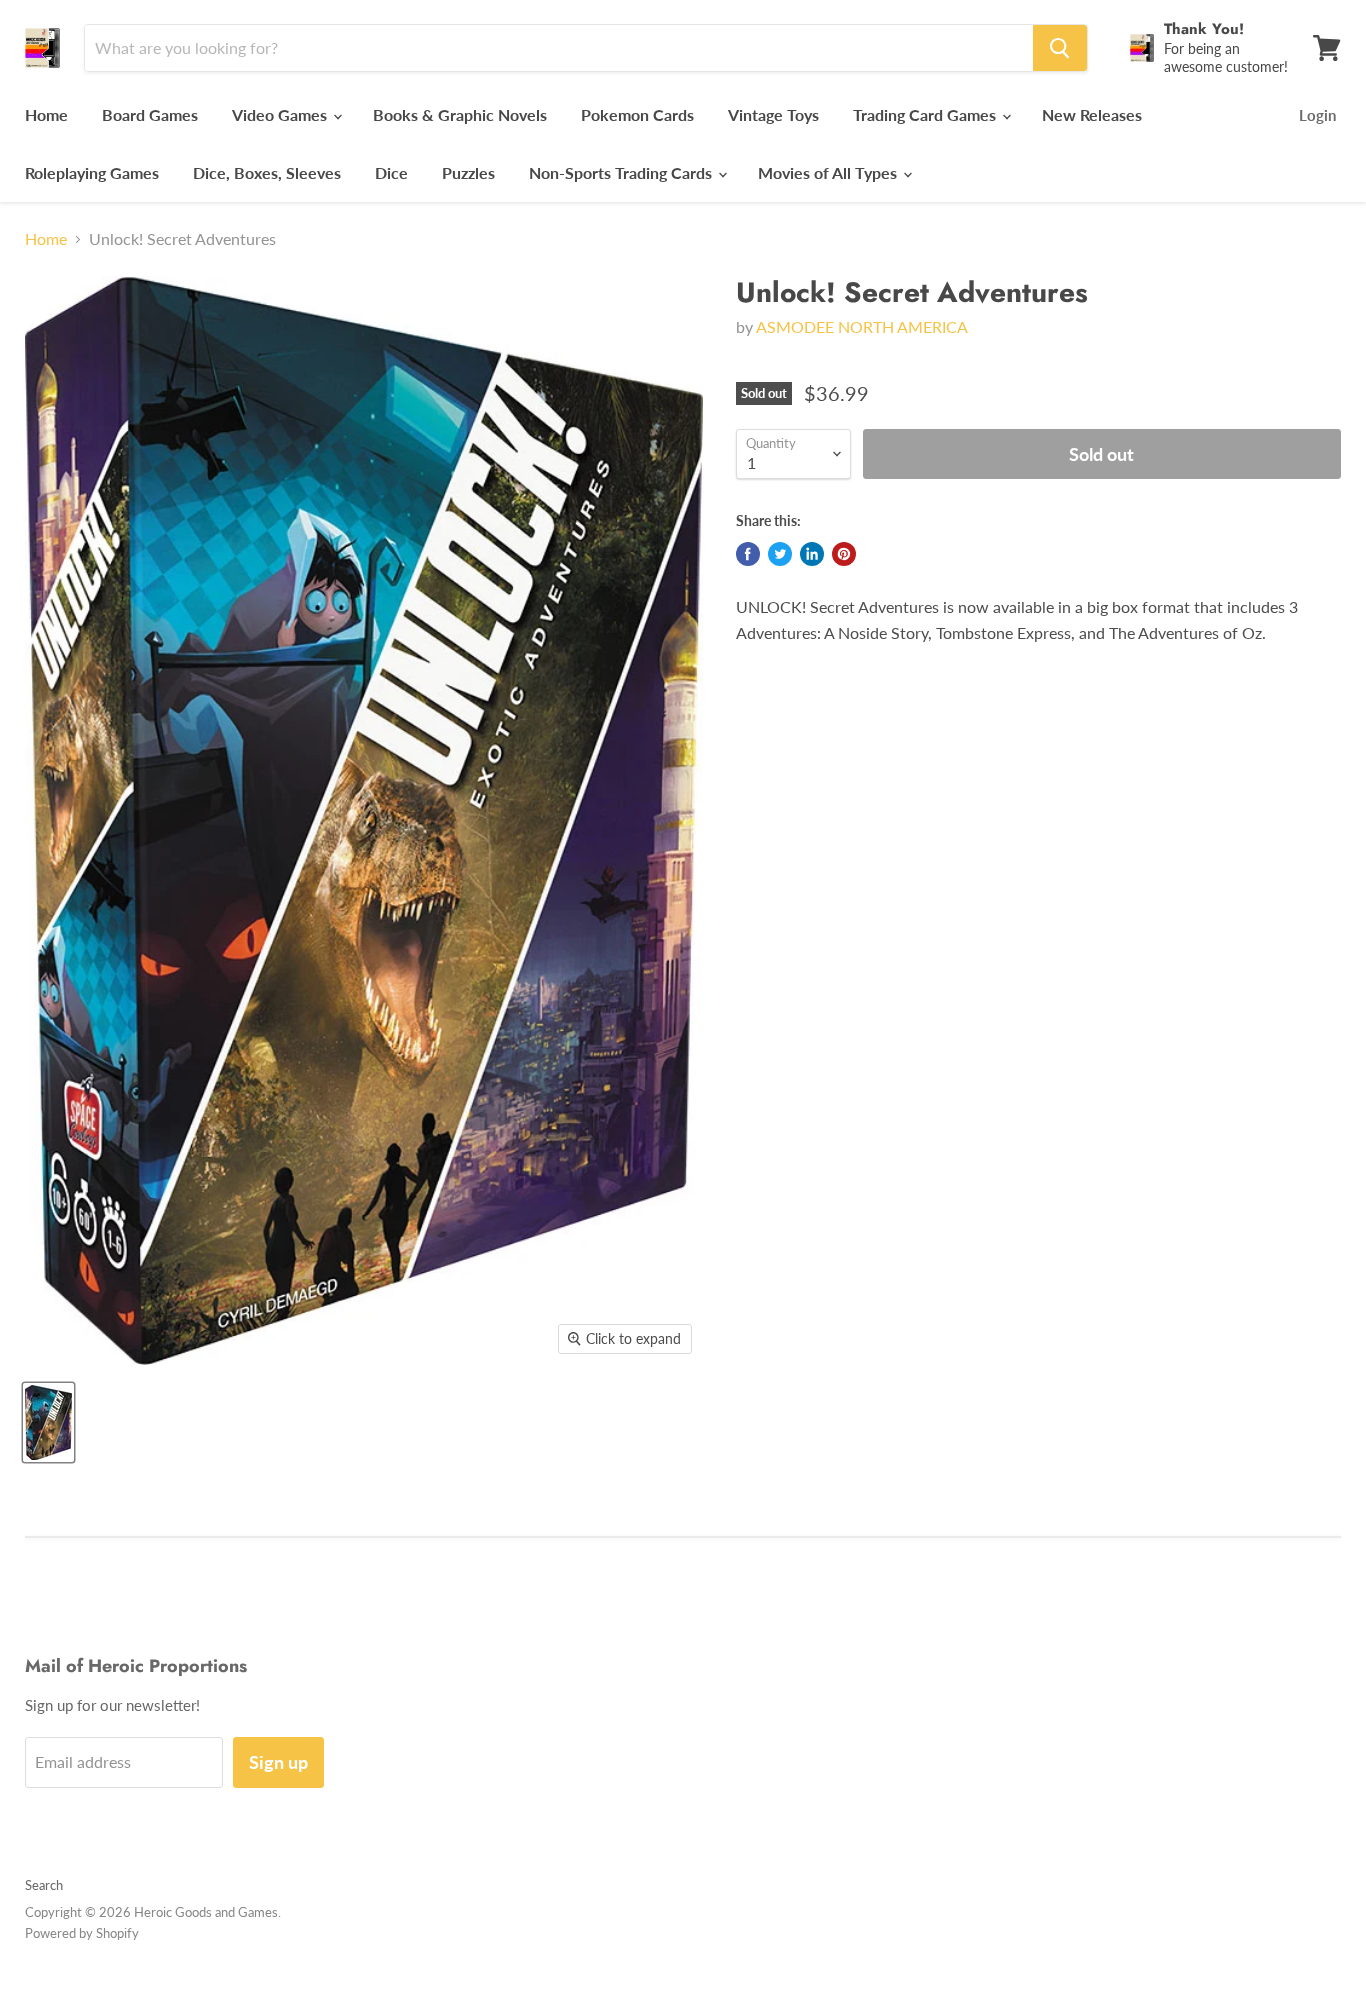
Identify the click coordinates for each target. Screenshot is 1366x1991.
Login (1317, 115)
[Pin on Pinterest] (844, 554)
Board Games (150, 114)
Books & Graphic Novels (460, 114)
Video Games (281, 114)
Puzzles (468, 172)
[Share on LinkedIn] (812, 554)
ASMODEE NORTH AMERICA (862, 326)
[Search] (1060, 48)
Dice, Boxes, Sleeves (267, 172)
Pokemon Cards (637, 114)
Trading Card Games (926, 114)
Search (44, 1885)
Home (46, 114)
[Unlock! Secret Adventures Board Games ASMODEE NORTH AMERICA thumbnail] (48, 1422)
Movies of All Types (829, 172)
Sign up (278, 1762)
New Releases (1092, 114)
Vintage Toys (773, 114)
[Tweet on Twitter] (780, 554)
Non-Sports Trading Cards (622, 172)
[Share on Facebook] (748, 554)
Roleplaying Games (92, 172)
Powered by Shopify (82, 1933)
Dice (391, 172)
